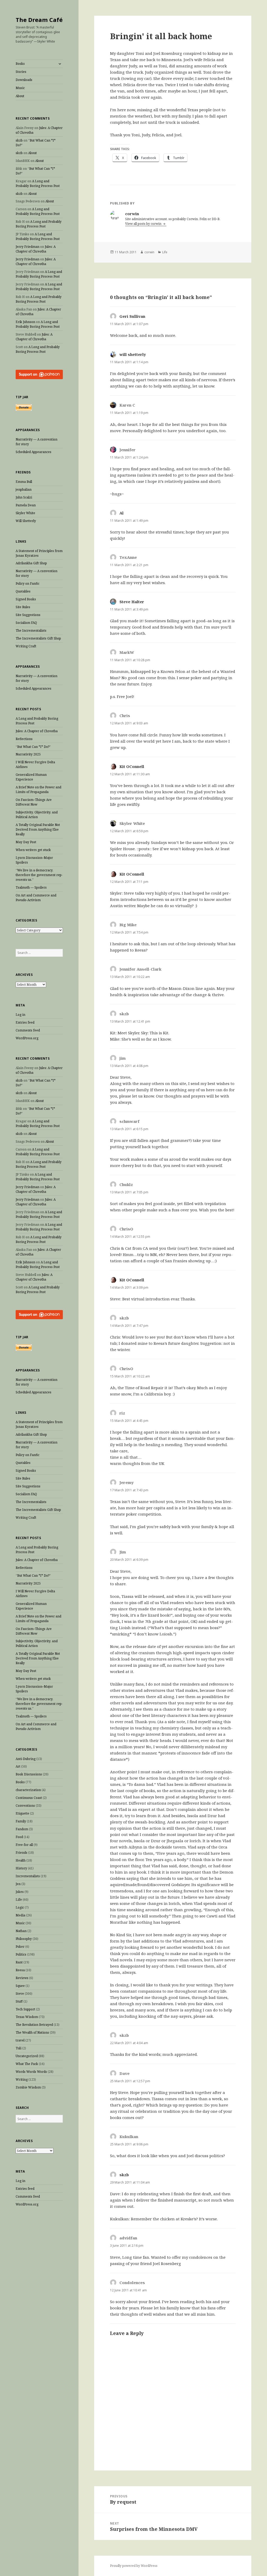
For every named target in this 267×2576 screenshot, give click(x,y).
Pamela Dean (26, 505)
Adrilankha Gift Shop (31, 563)
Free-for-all (24, 1845)
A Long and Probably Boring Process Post (38, 183)
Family (21, 1821)
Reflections (24, 739)
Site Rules (23, 607)
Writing (22, 2079)
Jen (18, 1884)
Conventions (25, 1806)
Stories (21, 72)
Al (122, 513)
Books (20, 64)
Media (20, 1915)
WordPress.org (27, 1038)
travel (20, 2040)
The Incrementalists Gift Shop (38, 638)
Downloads (24, 80)
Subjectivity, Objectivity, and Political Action (37, 815)
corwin (149, 252)
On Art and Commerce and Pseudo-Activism (36, 898)
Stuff (19, 2001)
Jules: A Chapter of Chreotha (36, 249)
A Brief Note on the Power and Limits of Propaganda (38, 790)
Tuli (19, 2048)
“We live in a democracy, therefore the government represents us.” (39, 875)
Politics (21, 1954)
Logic (20, 1907)
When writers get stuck (33, 850)
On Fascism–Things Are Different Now (34, 802)
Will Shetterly (26, 521)
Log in (20, 1015)
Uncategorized (27, 2056)
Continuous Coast (29, 1798)
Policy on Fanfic (28, 583)
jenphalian (24, 489)
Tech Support (25, 2009)
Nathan (21, 1931)
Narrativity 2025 (28, 754)
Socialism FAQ (26, 623)
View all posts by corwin (144, 224)
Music (20, 88)
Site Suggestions (28, 615)
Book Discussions (29, 1774)
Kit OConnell (132, 766)
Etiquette (22, 1813)
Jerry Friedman (28, 247)
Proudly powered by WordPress (134, 2566)
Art (18, 1766)
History (21, 1868)
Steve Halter (132, 602)
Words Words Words (31, 2072)
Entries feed (25, 1022)
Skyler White (25, 513)
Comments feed (28, 1030)
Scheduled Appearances (34, 452)
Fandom (22, 1829)
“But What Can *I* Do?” (33, 747)
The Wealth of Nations (32, 2032)
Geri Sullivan (132, 316)
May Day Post (26, 842)
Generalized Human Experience (31, 777)
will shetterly (133, 354)
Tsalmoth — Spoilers (31, 887)
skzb (19, 140)
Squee (20, 1986)
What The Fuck (27, 2064)
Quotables (23, 591)
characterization (28, 1790)
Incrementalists (28, 1876)
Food (19, 1837)
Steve (20, 1994)
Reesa (20, 1970)
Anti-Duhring (26, 1759)
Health (21, 1860)
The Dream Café (39, 20)
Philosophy (24, 1939)
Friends (22, 1853)
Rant (19, 1962)
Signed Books (26, 599)
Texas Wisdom (27, 2017)
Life (19, 1900)
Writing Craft (26, 646)
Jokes (20, 1892)
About (20, 96)
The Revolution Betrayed (34, 2025)
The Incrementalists (31, 630)
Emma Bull (24, 482)
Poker (20, 1947)
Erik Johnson (25, 322)
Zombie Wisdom (28, 2087)
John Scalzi (24, 497)
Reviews (22, 1978)
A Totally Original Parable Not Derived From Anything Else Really (38, 829)
